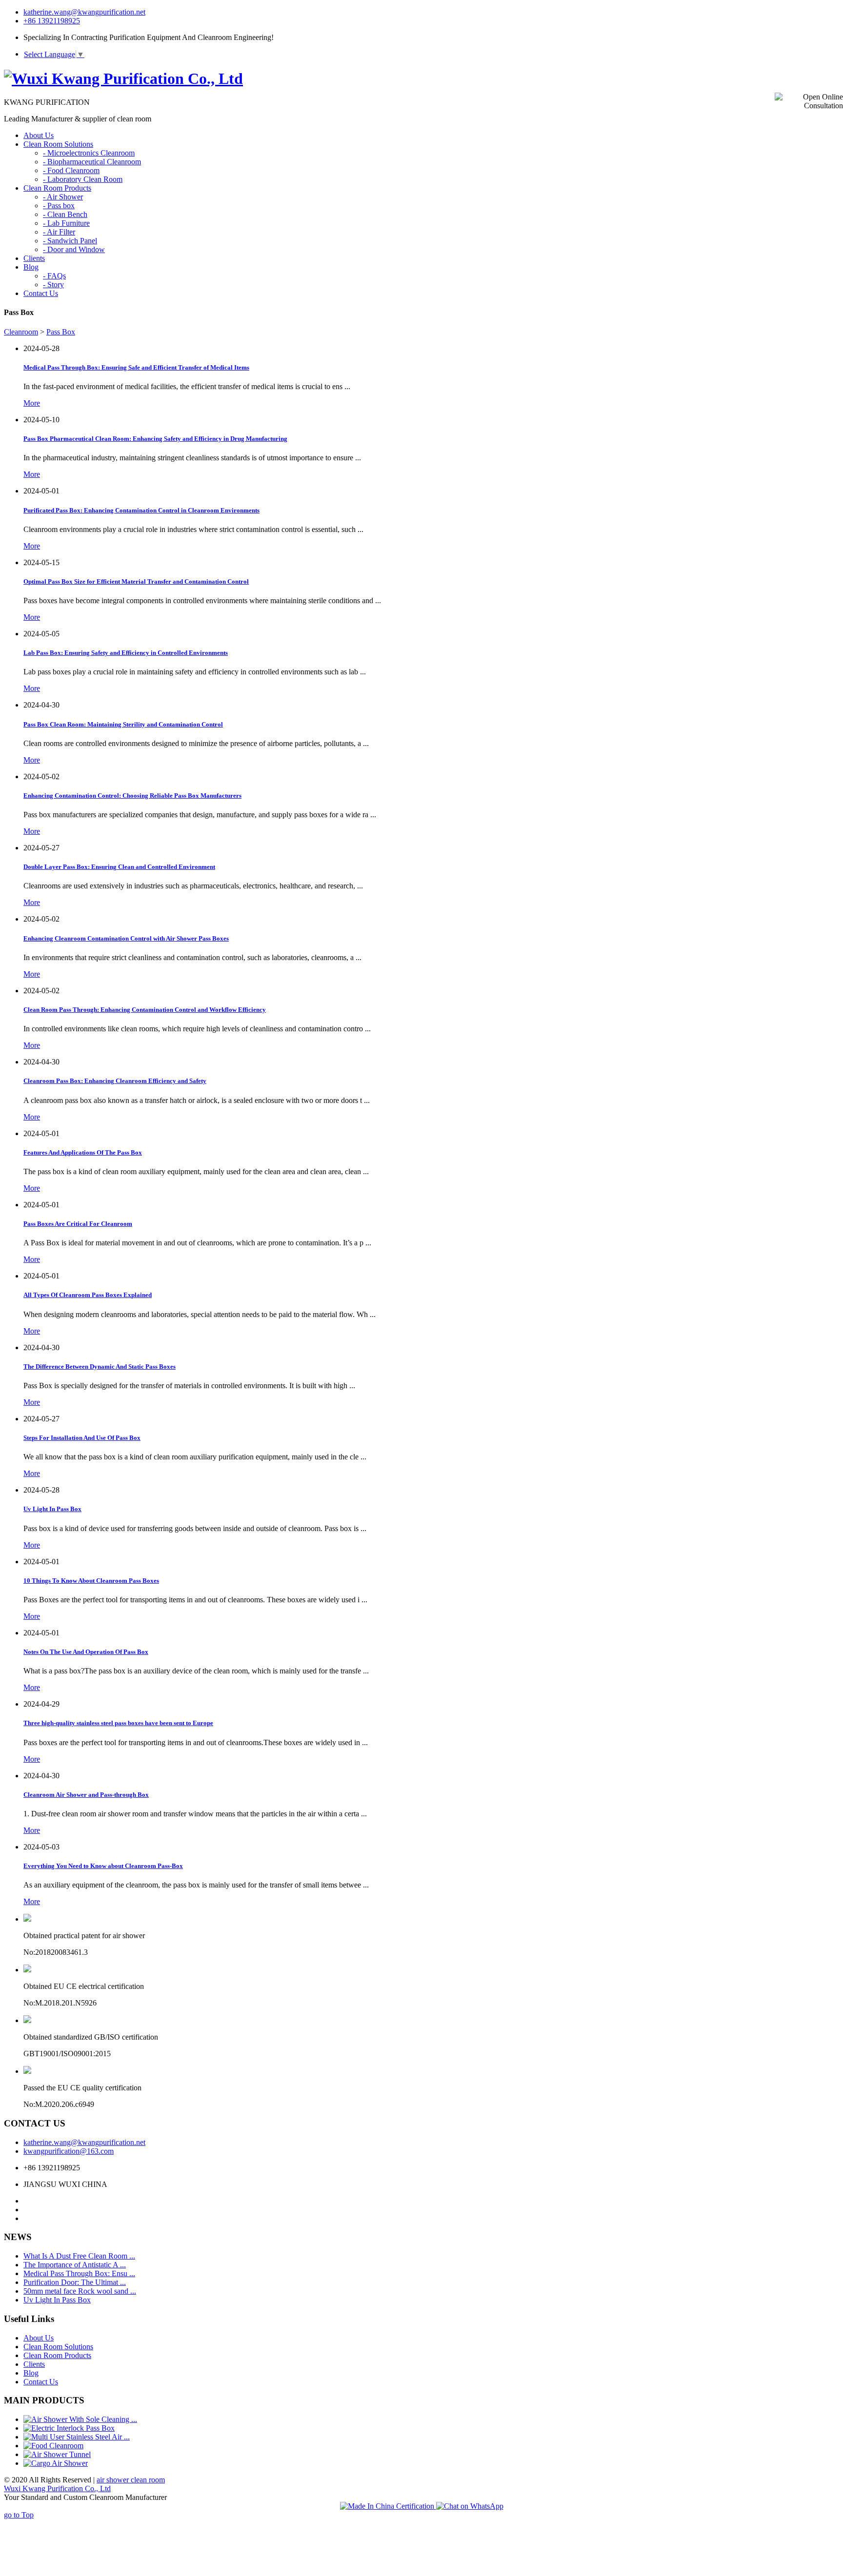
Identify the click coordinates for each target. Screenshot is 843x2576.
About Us (39, 2338)
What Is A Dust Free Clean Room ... (79, 2256)
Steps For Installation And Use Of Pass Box (82, 1438)
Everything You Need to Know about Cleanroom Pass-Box (103, 1866)
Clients (34, 2364)
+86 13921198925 (52, 21)
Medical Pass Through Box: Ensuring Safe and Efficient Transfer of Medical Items (136, 367)
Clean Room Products (57, 2355)
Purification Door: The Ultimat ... (75, 2282)
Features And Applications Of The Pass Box (83, 1152)
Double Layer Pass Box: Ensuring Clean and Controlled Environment (119, 867)
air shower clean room (131, 2480)
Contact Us (41, 2382)
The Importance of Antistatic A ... (75, 2265)
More (32, 403)
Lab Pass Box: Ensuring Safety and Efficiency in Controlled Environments (126, 653)
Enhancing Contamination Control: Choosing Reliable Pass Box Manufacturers (132, 796)
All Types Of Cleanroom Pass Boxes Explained (88, 1295)
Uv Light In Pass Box (52, 1509)
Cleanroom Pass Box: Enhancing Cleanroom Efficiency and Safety (115, 1081)
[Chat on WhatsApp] (470, 2506)
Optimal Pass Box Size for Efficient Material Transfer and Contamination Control (136, 581)
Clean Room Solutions (58, 2347)
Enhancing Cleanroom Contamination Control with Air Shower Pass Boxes (126, 938)
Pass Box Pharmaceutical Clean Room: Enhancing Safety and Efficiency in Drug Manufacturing (155, 439)
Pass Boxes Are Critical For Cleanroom (78, 1224)
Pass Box (61, 332)
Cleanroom (21, 332)
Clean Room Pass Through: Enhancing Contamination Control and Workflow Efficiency (145, 1010)
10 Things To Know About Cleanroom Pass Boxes (91, 1581)
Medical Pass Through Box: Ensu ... (79, 2273)
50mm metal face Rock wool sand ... (80, 2291)
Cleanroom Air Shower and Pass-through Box (86, 1795)
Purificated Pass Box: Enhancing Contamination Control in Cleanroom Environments (141, 510)
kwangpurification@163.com (69, 2151)
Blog (31, 2373)
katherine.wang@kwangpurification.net (84, 12)
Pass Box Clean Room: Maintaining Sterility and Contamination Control (123, 724)
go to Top (19, 2515)
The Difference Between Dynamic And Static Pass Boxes (100, 1367)
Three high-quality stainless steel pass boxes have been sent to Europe (118, 1723)
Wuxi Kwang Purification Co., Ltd (57, 2488)
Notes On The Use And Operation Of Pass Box (86, 1652)
